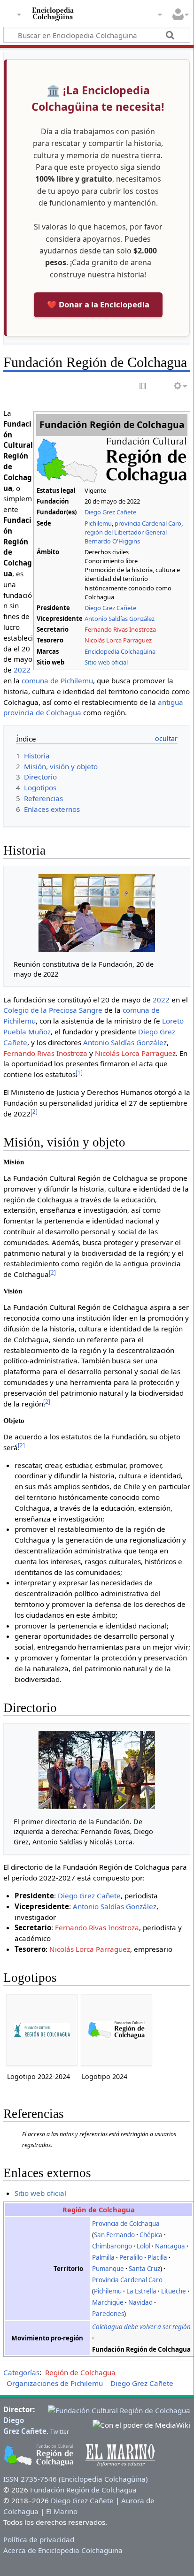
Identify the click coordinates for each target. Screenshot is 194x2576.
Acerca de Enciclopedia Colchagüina (63, 2550)
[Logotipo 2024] (116, 2030)
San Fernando (114, 2235)
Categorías (21, 2372)
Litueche (174, 2291)
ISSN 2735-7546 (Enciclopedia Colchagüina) (76, 2479)
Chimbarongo (112, 2246)
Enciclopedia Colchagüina (120, 651)
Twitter (60, 2432)
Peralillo (131, 2257)
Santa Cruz (144, 2269)
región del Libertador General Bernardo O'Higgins (126, 537)
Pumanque (108, 2269)
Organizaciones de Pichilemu (55, 2383)
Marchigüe (108, 2302)
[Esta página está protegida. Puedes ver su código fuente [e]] (143, 386)
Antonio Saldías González (120, 619)
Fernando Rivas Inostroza (120, 629)
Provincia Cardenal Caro (127, 2280)
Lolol (144, 2246)
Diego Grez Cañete (110, 512)
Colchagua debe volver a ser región (141, 2327)
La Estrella (141, 2291)
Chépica (151, 2235)
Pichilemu (98, 523)
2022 (22, 670)
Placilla (157, 2257)
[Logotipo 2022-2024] (42, 2030)
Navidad (140, 2302)
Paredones (108, 2314)
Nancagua (170, 2246)
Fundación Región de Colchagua (83, 2490)
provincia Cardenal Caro (148, 523)
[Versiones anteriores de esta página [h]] (161, 386)
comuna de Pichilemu (57, 680)
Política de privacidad (39, 2539)
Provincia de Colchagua (126, 2224)
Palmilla (103, 2257)
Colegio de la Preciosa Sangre (53, 1010)
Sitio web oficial (106, 662)
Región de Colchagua (99, 2209)
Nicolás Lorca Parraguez (118, 640)
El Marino (62, 2511)
